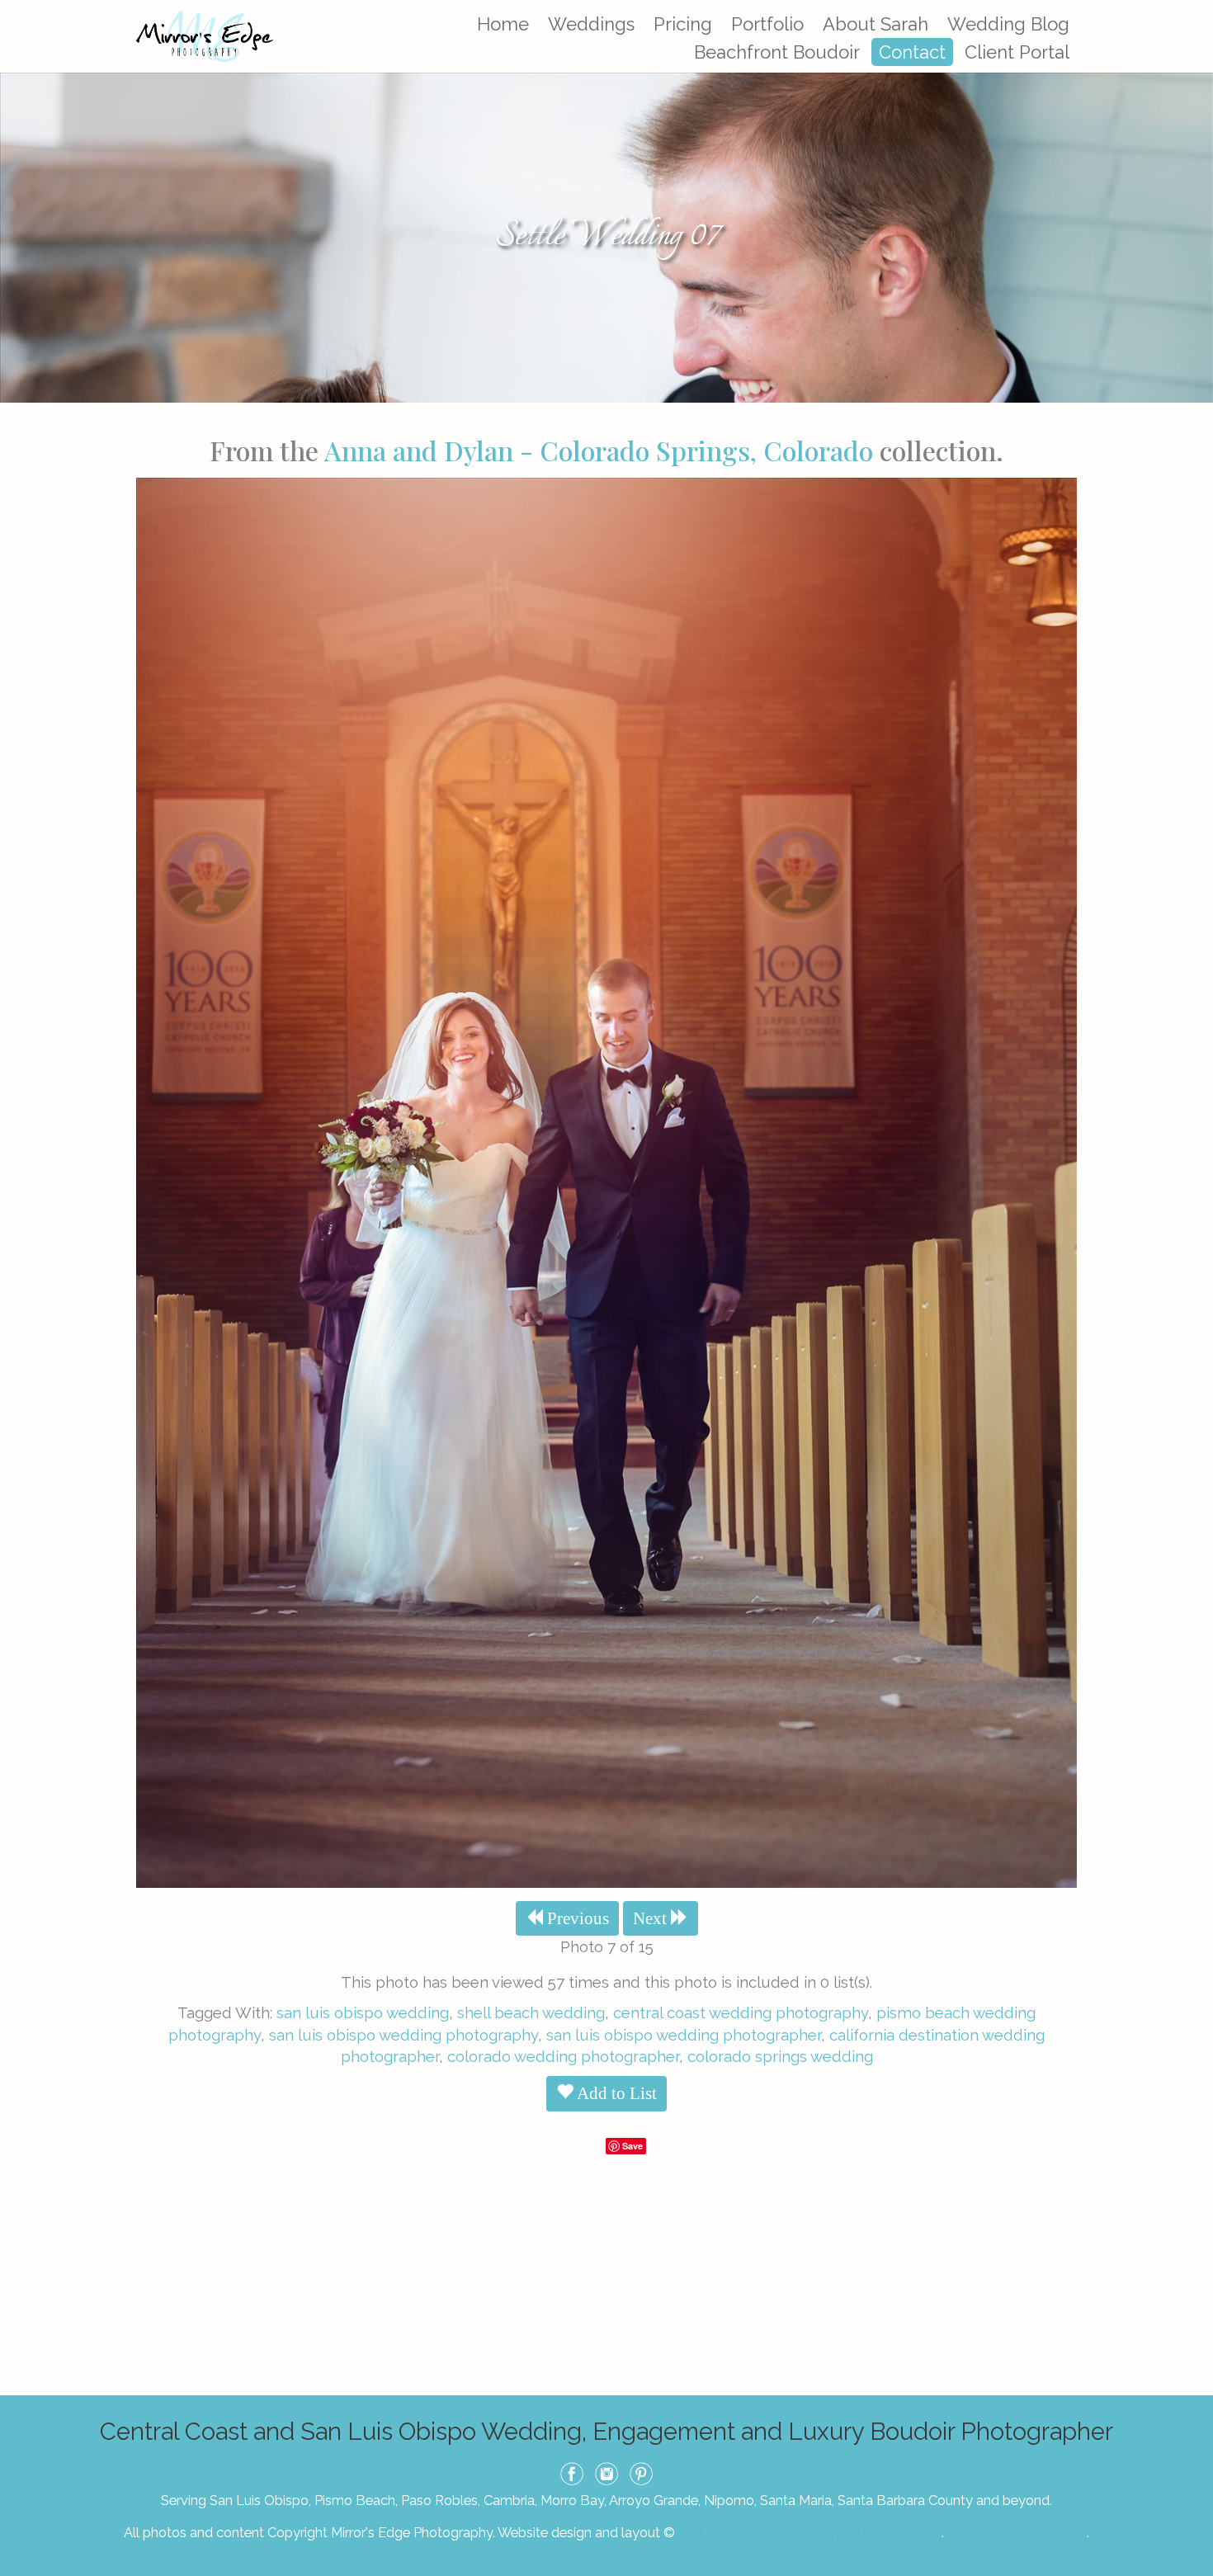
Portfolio (767, 24)
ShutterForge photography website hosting (810, 2532)
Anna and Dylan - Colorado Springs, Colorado (599, 450)
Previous (576, 1918)
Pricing (683, 24)
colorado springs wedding (780, 2056)
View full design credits (1017, 2532)
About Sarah (876, 24)
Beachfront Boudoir (777, 52)
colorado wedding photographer (563, 2056)
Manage (1191, 8)
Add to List (615, 2093)
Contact (912, 52)
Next (652, 1918)
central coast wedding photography (741, 2012)
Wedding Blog (1008, 24)
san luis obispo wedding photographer (684, 2035)
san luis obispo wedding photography (404, 2035)
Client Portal (1017, 52)
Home (503, 24)
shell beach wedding (531, 2012)
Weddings (591, 24)
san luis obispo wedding (363, 2012)
